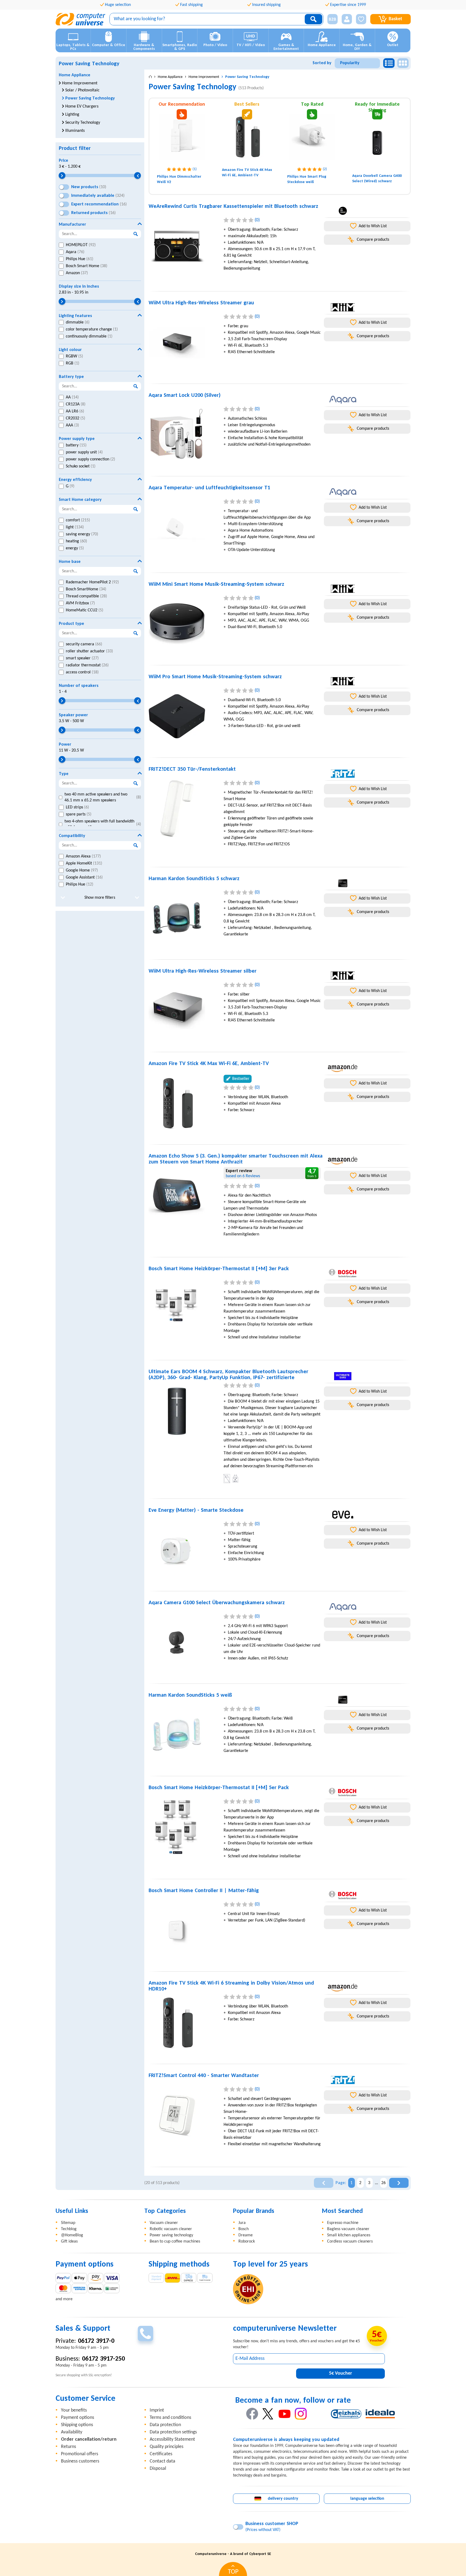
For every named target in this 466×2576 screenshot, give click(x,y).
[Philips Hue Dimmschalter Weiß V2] (182, 137)
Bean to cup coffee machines (175, 2241)
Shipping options (77, 2425)
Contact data (162, 2461)
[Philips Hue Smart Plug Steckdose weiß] (312, 137)
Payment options (78, 2418)
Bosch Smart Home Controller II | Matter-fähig (204, 1891)
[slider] (62, 176)
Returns (68, 2447)
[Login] (347, 19)
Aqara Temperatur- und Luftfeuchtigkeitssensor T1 (209, 488)
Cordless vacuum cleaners (350, 2241)
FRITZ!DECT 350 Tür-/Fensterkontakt (192, 769)
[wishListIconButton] (361, 19)
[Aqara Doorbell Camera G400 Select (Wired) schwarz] (377, 143)
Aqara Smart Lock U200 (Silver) (185, 395)
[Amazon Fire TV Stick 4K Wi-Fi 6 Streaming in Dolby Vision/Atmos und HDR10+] (184, 2023)
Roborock (247, 2241)
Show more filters (100, 898)
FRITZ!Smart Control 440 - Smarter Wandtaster (204, 2076)
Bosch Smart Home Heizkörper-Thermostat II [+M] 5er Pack (219, 1788)
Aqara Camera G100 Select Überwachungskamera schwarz (217, 1603)
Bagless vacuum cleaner (348, 2229)
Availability (72, 2432)
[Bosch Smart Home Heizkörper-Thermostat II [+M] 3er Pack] (184, 1308)
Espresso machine (343, 2223)
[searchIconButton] (313, 19)
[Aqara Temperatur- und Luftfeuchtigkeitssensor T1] (184, 527)
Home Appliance (75, 75)
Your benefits (74, 2410)
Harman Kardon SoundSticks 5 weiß (190, 1695)
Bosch (244, 2229)
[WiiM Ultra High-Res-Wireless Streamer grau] (184, 342)
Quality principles (167, 2447)
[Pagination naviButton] (324, 2183)
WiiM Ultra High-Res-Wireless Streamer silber (203, 971)
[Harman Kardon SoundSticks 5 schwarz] (184, 918)
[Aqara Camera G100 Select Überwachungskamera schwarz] (184, 1642)
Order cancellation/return (89, 2439)
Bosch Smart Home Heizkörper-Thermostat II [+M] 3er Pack (219, 1269)
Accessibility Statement (172, 2439)
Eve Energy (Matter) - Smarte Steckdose (196, 1510)
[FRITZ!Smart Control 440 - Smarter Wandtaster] (184, 2115)
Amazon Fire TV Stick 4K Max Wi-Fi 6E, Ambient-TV (209, 1064)
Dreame (246, 2235)
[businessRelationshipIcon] (333, 19)
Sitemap (68, 2223)
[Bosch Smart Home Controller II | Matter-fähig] (184, 1930)
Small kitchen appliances (349, 2235)
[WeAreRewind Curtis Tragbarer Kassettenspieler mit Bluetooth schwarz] (184, 246)
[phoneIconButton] (145, 2334)
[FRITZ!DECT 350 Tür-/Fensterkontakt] (184, 809)
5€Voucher (340, 2373)
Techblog (69, 2229)
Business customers (80, 2461)
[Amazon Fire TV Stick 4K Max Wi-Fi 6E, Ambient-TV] (247, 137)
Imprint (157, 2410)
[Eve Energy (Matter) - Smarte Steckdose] (184, 1550)
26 (383, 2183)
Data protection (165, 2425)
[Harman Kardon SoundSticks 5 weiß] (184, 1735)
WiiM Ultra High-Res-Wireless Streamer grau (201, 303)
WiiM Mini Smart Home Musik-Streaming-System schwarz (216, 584)
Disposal (158, 2469)
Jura (242, 2223)
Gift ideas (69, 2241)
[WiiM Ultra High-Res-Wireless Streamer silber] (184, 1011)
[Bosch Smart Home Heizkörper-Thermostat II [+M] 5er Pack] (184, 1827)
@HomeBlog (72, 2235)
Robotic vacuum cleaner (171, 2229)
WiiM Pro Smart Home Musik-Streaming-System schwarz (215, 677)
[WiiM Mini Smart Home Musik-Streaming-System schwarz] (184, 624)
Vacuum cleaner (164, 2223)
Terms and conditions (170, 2418)
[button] (330, 19)
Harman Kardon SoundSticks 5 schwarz (194, 879)
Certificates (161, 2454)
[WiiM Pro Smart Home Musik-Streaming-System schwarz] (184, 716)
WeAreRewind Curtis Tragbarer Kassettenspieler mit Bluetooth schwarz (233, 206)
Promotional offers (80, 2454)
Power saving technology (171, 2235)
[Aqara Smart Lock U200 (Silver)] (184, 435)
